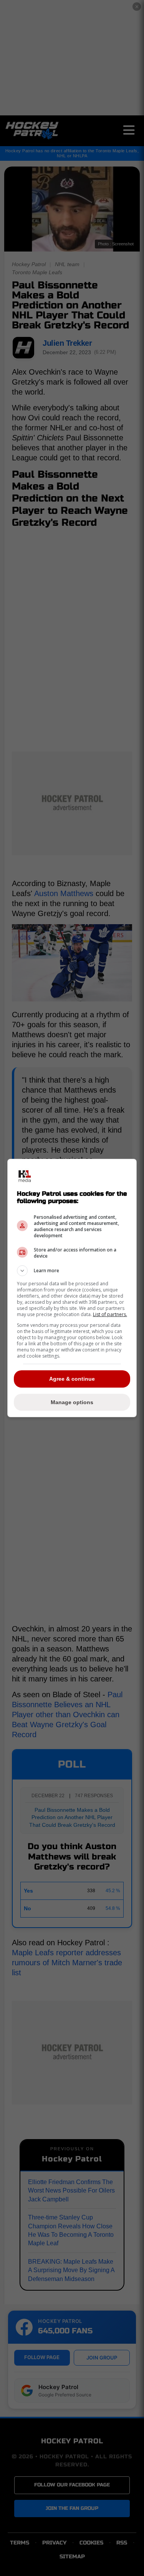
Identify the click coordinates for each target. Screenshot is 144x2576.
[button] (72, 1271)
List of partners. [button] (110, 1314)
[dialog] (72, 1288)
